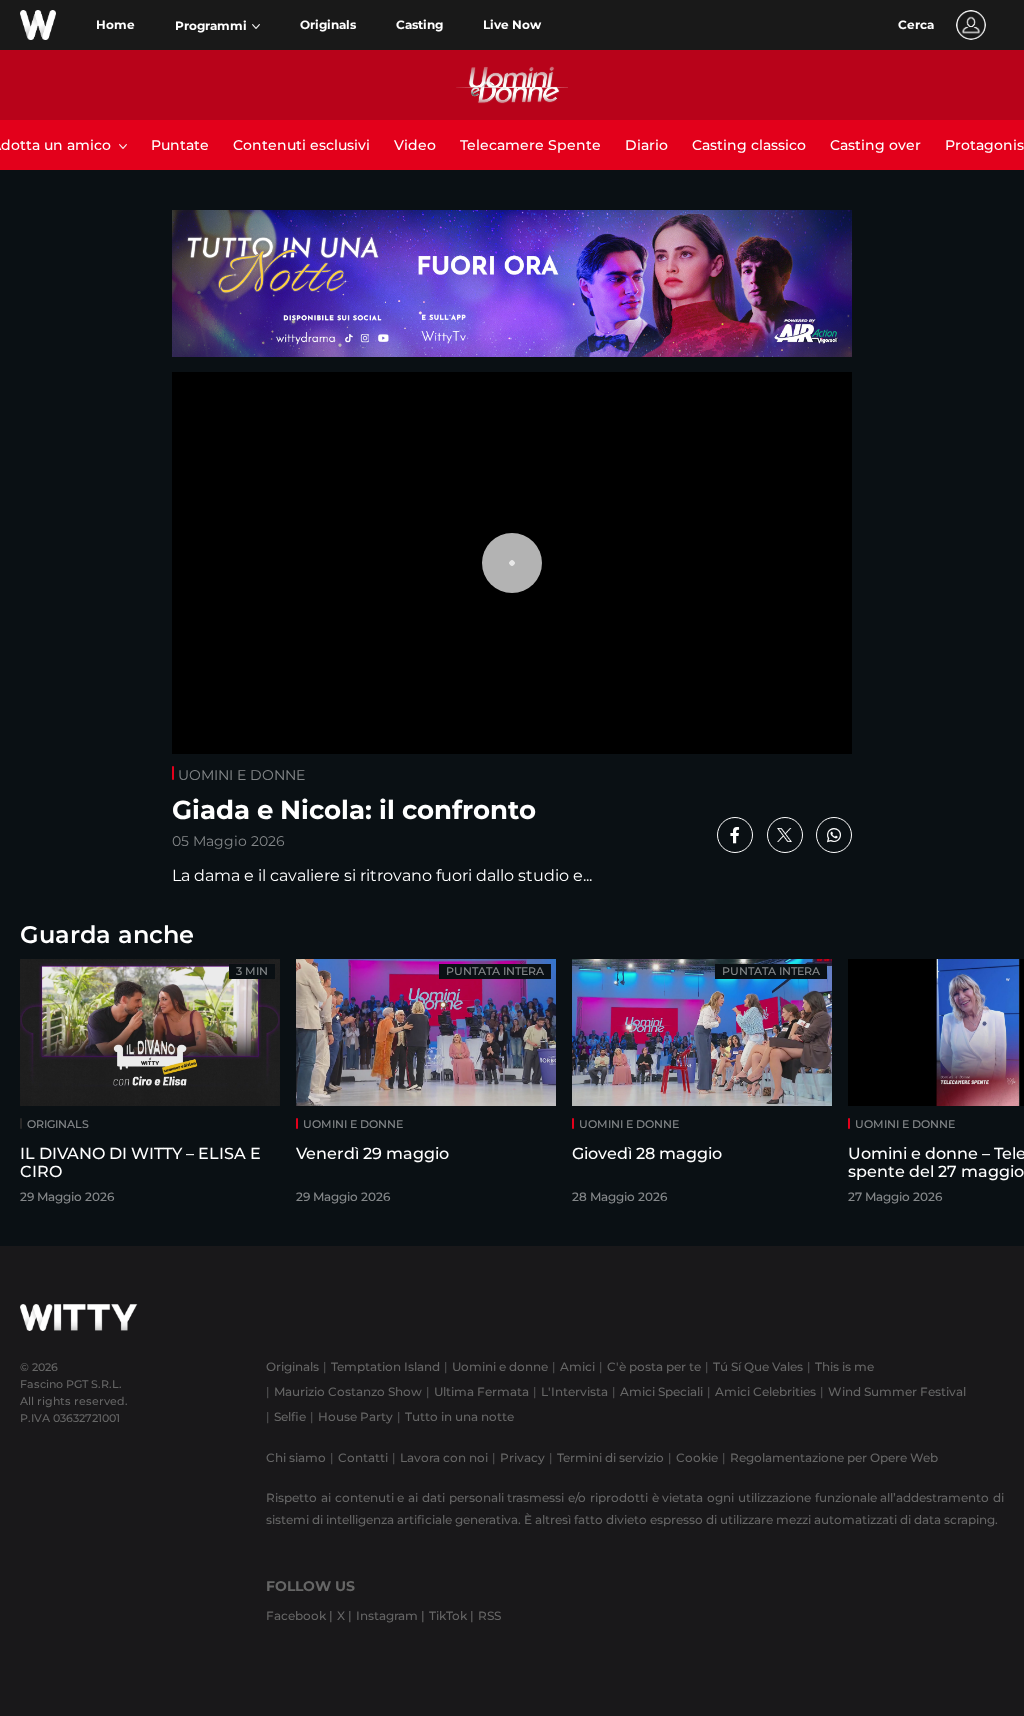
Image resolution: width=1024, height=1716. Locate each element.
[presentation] (959, 1087)
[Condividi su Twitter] (785, 835)
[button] (217, 26)
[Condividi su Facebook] (735, 835)
